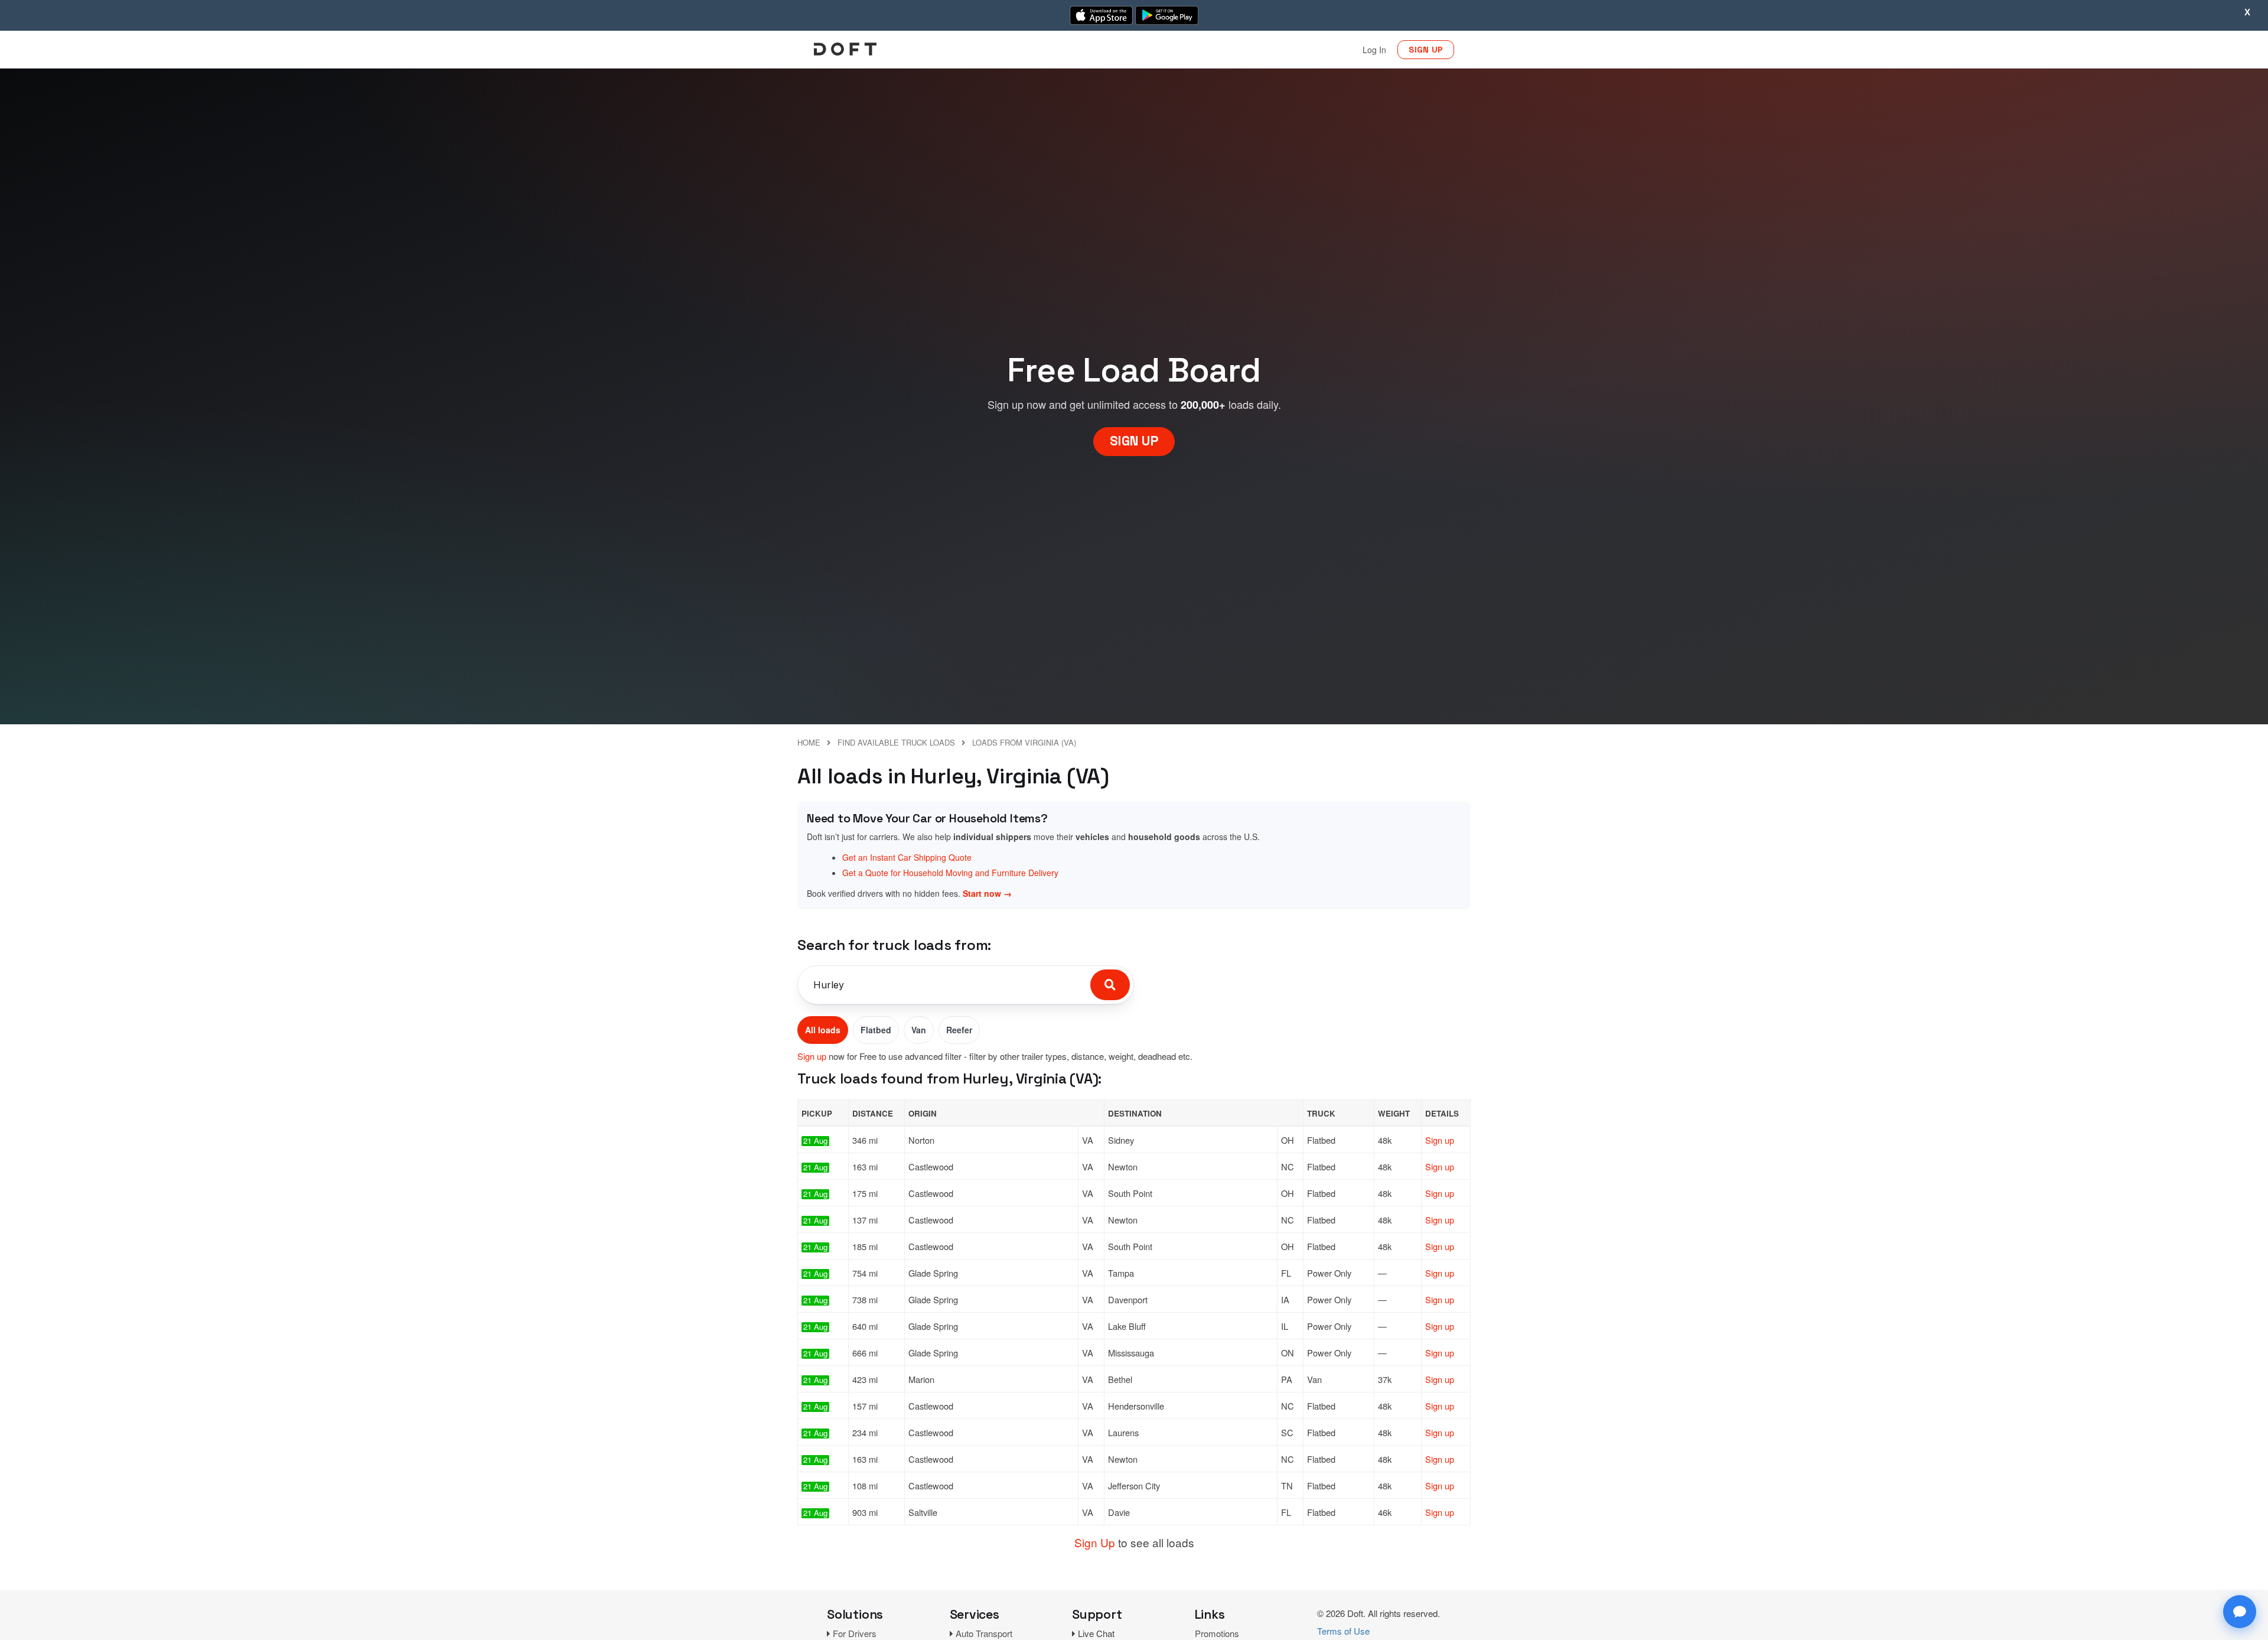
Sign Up (1095, 1542)
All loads (823, 1030)
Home (809, 742)
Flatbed (876, 1030)
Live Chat (1096, 1633)
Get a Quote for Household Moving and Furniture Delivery (950, 873)
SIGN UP (1426, 50)
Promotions (1217, 1633)
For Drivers (855, 1633)
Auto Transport (984, 1633)
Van (919, 1030)
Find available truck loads (896, 742)
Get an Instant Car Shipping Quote (907, 857)
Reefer (959, 1030)
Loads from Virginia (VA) (1024, 742)
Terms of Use (1343, 1631)
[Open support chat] (2240, 1612)
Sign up (812, 1056)
